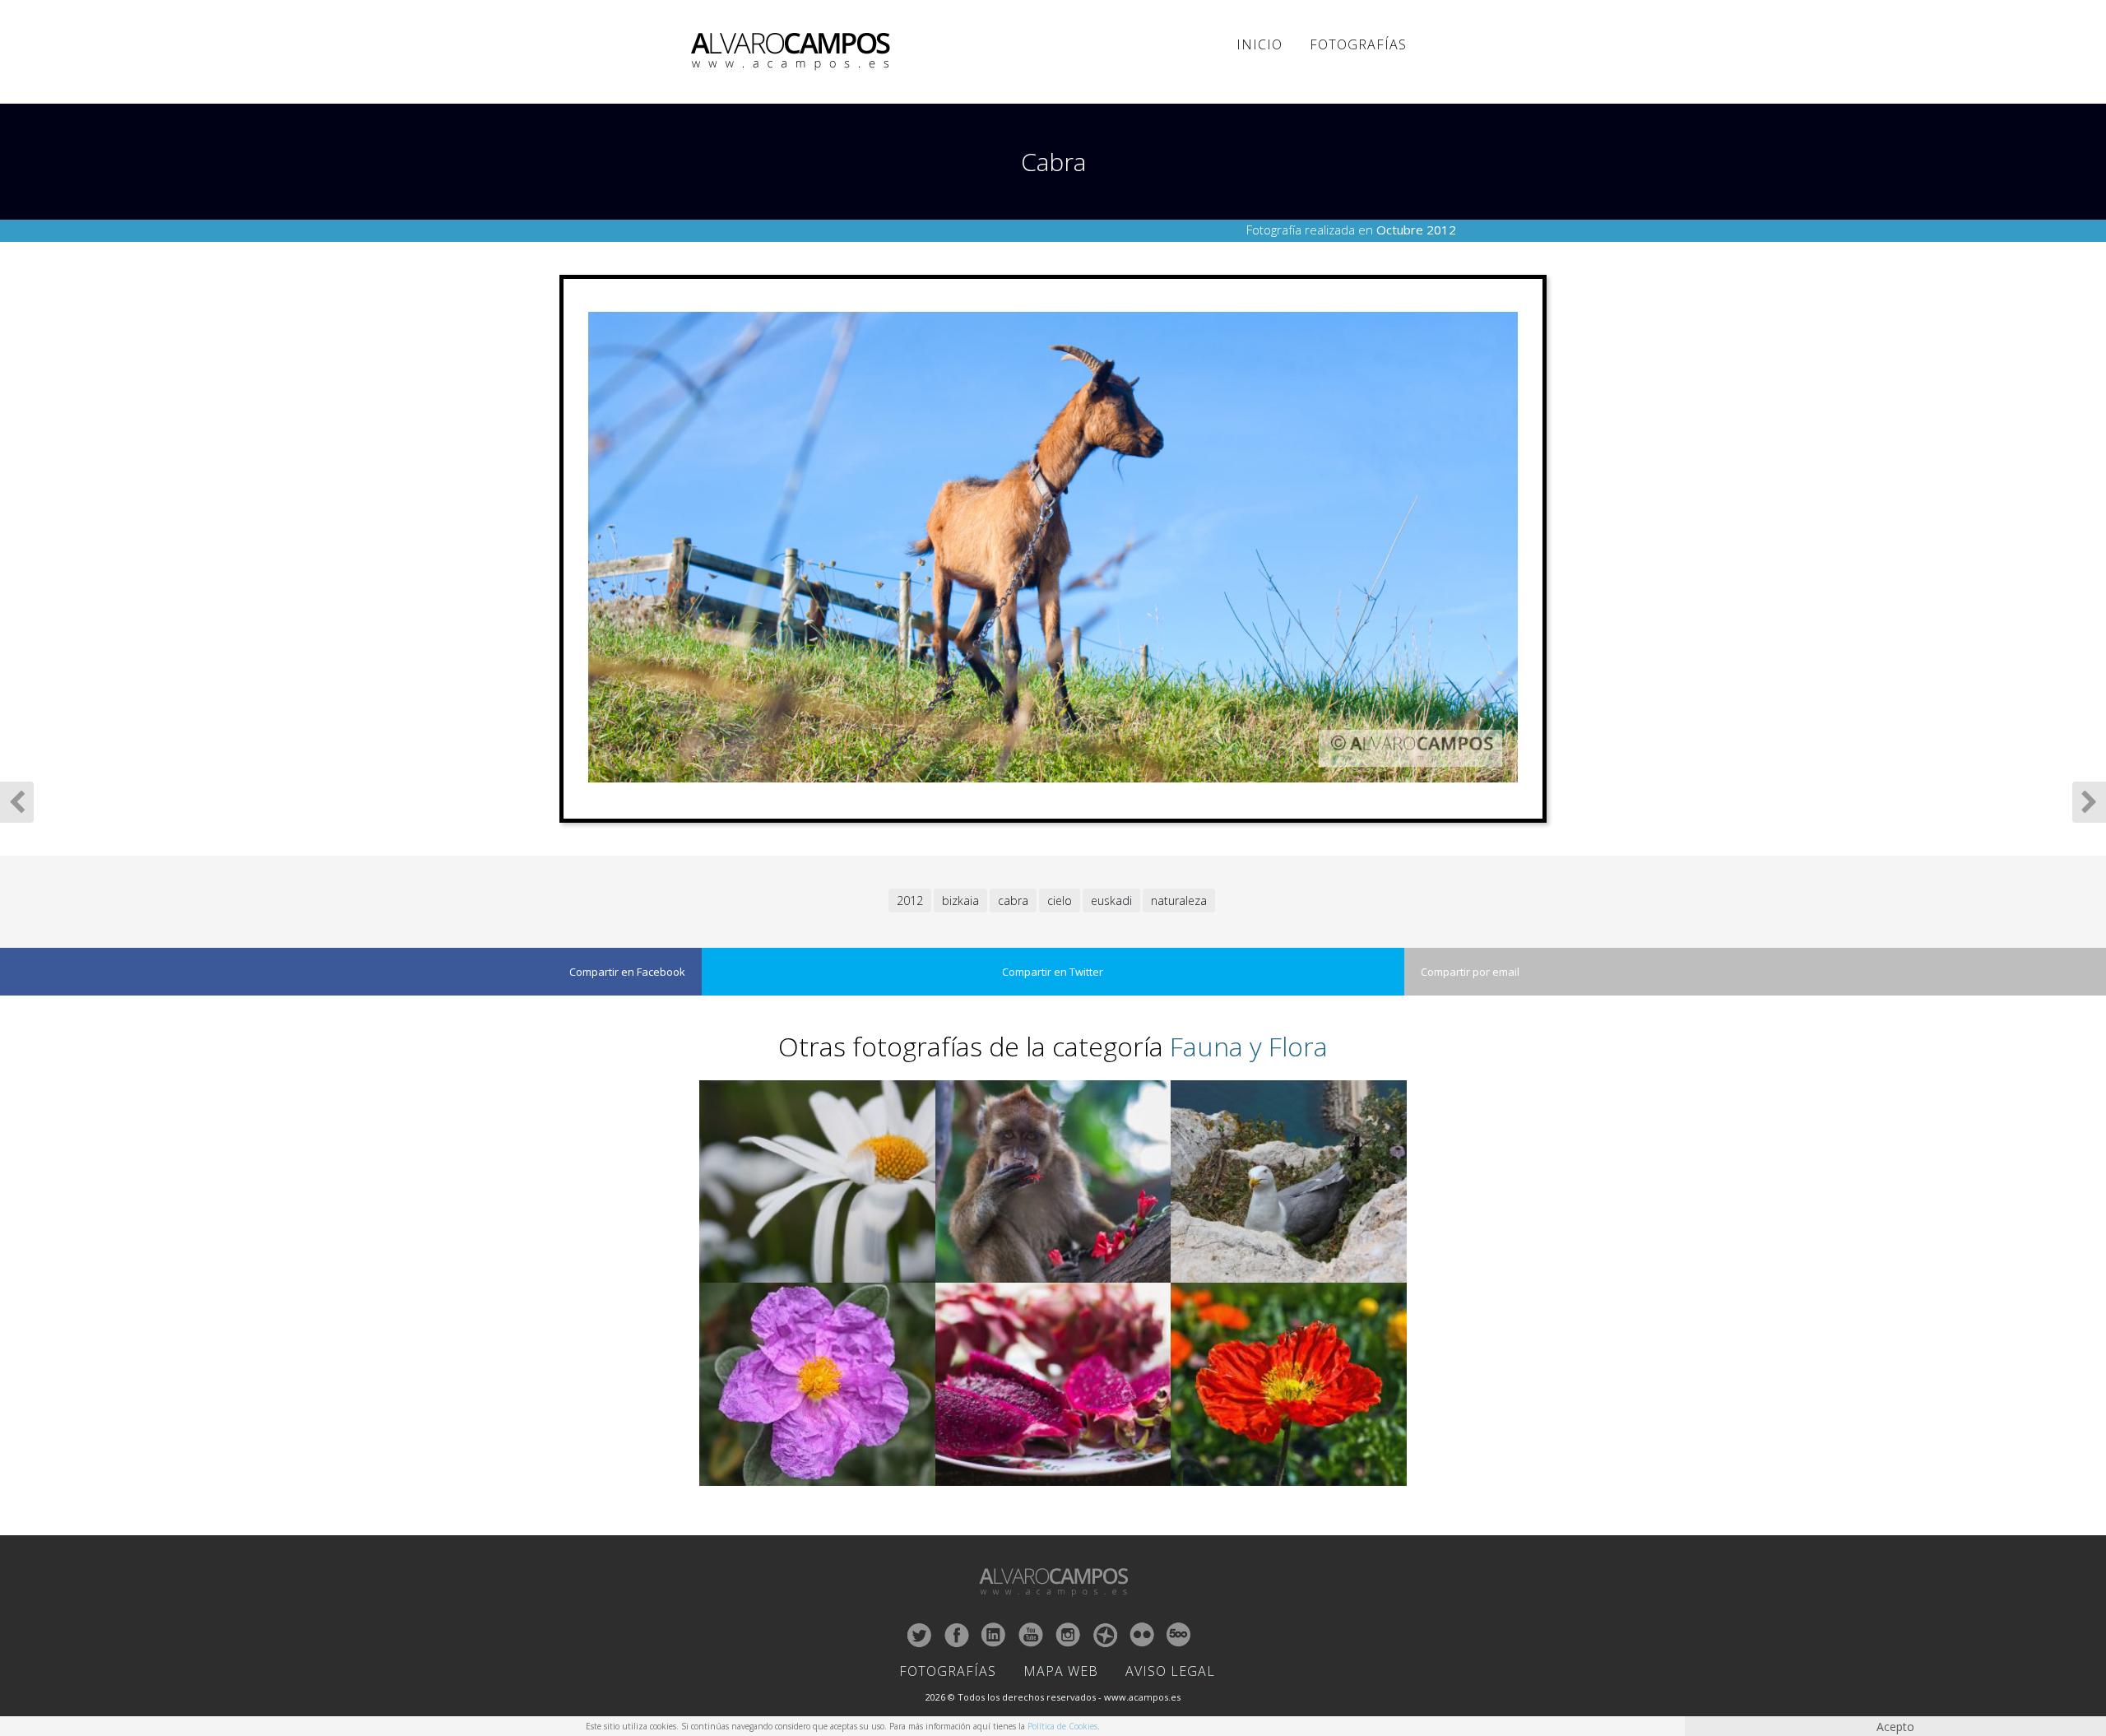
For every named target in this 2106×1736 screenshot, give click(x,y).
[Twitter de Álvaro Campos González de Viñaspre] (920, 1635)
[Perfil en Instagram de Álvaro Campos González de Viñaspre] (1068, 1635)
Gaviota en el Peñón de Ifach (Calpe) (1253, 1272)
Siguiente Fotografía (2089, 802)
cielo (1060, 900)
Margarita (724, 1272)
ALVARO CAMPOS (793, 52)
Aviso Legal (1170, 1671)
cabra (1013, 900)
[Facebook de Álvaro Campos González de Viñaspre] (957, 1635)
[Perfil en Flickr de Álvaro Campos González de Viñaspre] (1142, 1635)
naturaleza (1179, 900)
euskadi (1111, 900)
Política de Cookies (1062, 1726)
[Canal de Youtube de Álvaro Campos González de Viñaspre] (1031, 1635)
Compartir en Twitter (1053, 972)
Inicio (1259, 44)
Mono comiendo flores (987, 1272)
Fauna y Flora (1249, 1046)
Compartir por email (1470, 972)
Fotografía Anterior (17, 802)
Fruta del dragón (976, 1475)
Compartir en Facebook (627, 972)
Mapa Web (1061, 1671)
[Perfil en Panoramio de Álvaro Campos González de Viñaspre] (1105, 1635)
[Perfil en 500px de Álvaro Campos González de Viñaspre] (1179, 1635)
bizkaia (960, 900)
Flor (712, 1475)
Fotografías (1358, 44)
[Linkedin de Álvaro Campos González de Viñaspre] (994, 1635)
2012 (910, 900)
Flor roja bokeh (1207, 1475)
